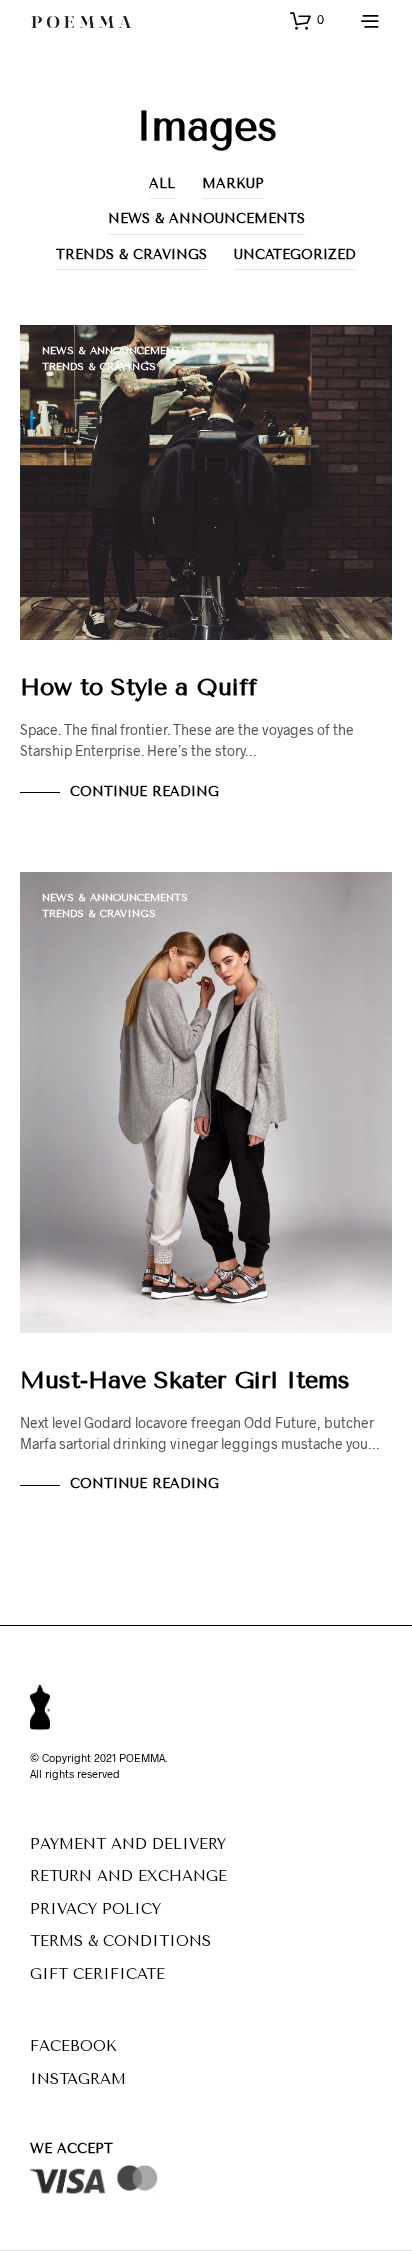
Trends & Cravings (131, 254)
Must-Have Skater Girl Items (185, 1380)
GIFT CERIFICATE (97, 1974)
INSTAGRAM (78, 2079)
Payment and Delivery (128, 1844)
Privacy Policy (95, 1909)
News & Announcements (206, 218)
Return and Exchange (128, 1876)
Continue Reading (144, 791)
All (162, 183)
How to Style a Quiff (138, 687)
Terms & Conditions (120, 1941)
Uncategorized (295, 254)
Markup (233, 183)
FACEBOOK (73, 2046)
